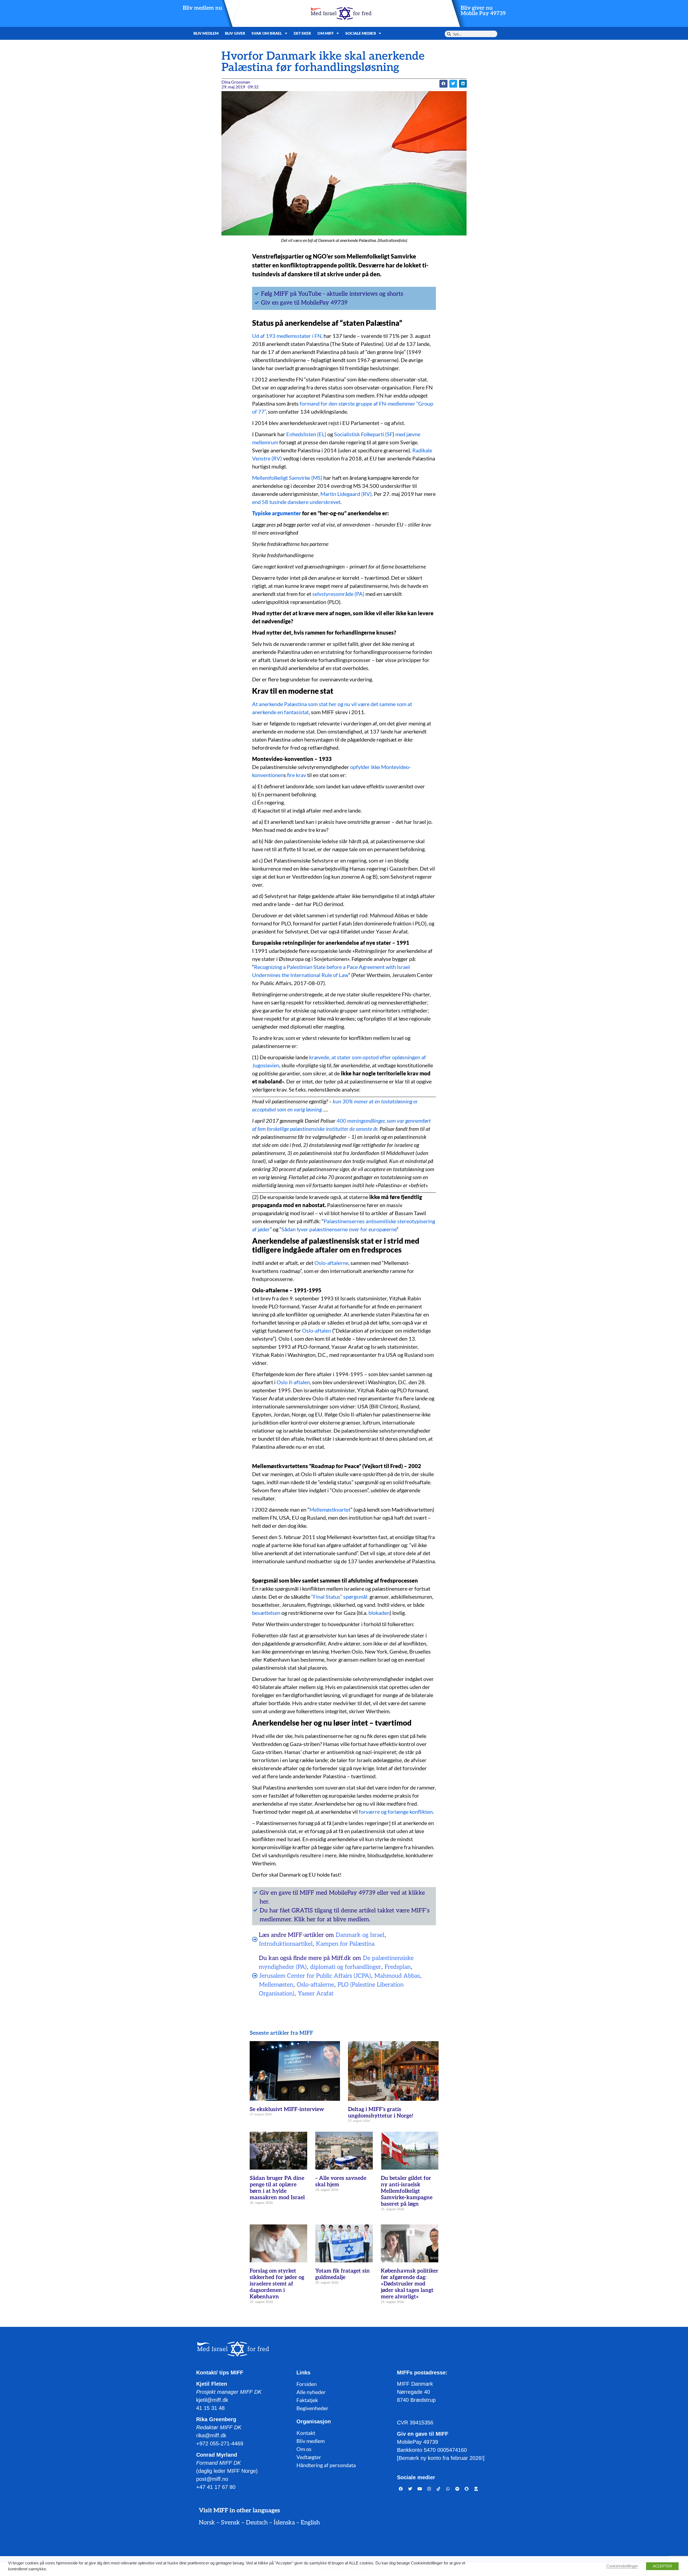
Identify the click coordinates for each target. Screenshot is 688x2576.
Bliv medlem (206, 33)
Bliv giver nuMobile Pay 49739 (483, 11)
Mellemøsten (276, 1985)
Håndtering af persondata (326, 2465)
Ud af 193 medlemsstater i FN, (288, 336)
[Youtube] (420, 2489)
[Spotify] (457, 2489)
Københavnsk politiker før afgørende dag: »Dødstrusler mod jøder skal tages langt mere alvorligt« (410, 2284)
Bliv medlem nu (202, 8)
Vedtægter (309, 2457)
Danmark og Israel (360, 1935)
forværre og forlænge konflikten (396, 1812)
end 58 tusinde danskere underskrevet (296, 502)
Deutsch (257, 2523)
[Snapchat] (467, 2489)
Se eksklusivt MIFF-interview (287, 2109)
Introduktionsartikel (286, 1944)
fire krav (297, 775)
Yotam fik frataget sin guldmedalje (343, 2274)
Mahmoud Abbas (397, 1976)
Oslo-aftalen (317, 1330)
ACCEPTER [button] (662, 2566)
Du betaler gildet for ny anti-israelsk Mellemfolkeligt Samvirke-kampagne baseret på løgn (407, 2191)
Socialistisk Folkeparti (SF (363, 434)
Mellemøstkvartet (330, 1509)
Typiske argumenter (277, 513)
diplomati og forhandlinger (346, 1967)
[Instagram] (429, 2489)
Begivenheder (312, 2408)
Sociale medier (361, 33)
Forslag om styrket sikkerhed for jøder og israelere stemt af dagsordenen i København (277, 2284)
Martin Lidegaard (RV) (346, 494)
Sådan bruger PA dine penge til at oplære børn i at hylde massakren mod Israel (277, 2188)
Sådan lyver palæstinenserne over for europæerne (339, 1229)
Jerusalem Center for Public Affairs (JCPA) (315, 1976)
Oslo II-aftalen (293, 1382)
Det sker (302, 33)
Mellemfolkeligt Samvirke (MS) (287, 478)
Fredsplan (398, 1967)
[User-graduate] (476, 2489)
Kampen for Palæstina (345, 1944)
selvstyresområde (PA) (338, 594)
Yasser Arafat (316, 1994)
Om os (304, 2449)
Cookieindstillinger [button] (622, 2566)
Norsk (207, 2523)
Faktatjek (307, 2400)
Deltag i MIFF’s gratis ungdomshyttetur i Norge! (381, 2113)
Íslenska (284, 2523)
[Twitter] (410, 2489)
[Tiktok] (439, 2489)
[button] (443, 84)
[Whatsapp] (448, 2489)
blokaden (379, 1613)
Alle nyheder (311, 2392)
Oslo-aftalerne (331, 1263)
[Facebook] (401, 2489)
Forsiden (307, 2384)
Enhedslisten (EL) (306, 434)
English (310, 2523)
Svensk (230, 2523)
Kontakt (306, 2433)
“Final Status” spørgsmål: (340, 1597)
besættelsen (266, 1613)
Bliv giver (235, 33)
